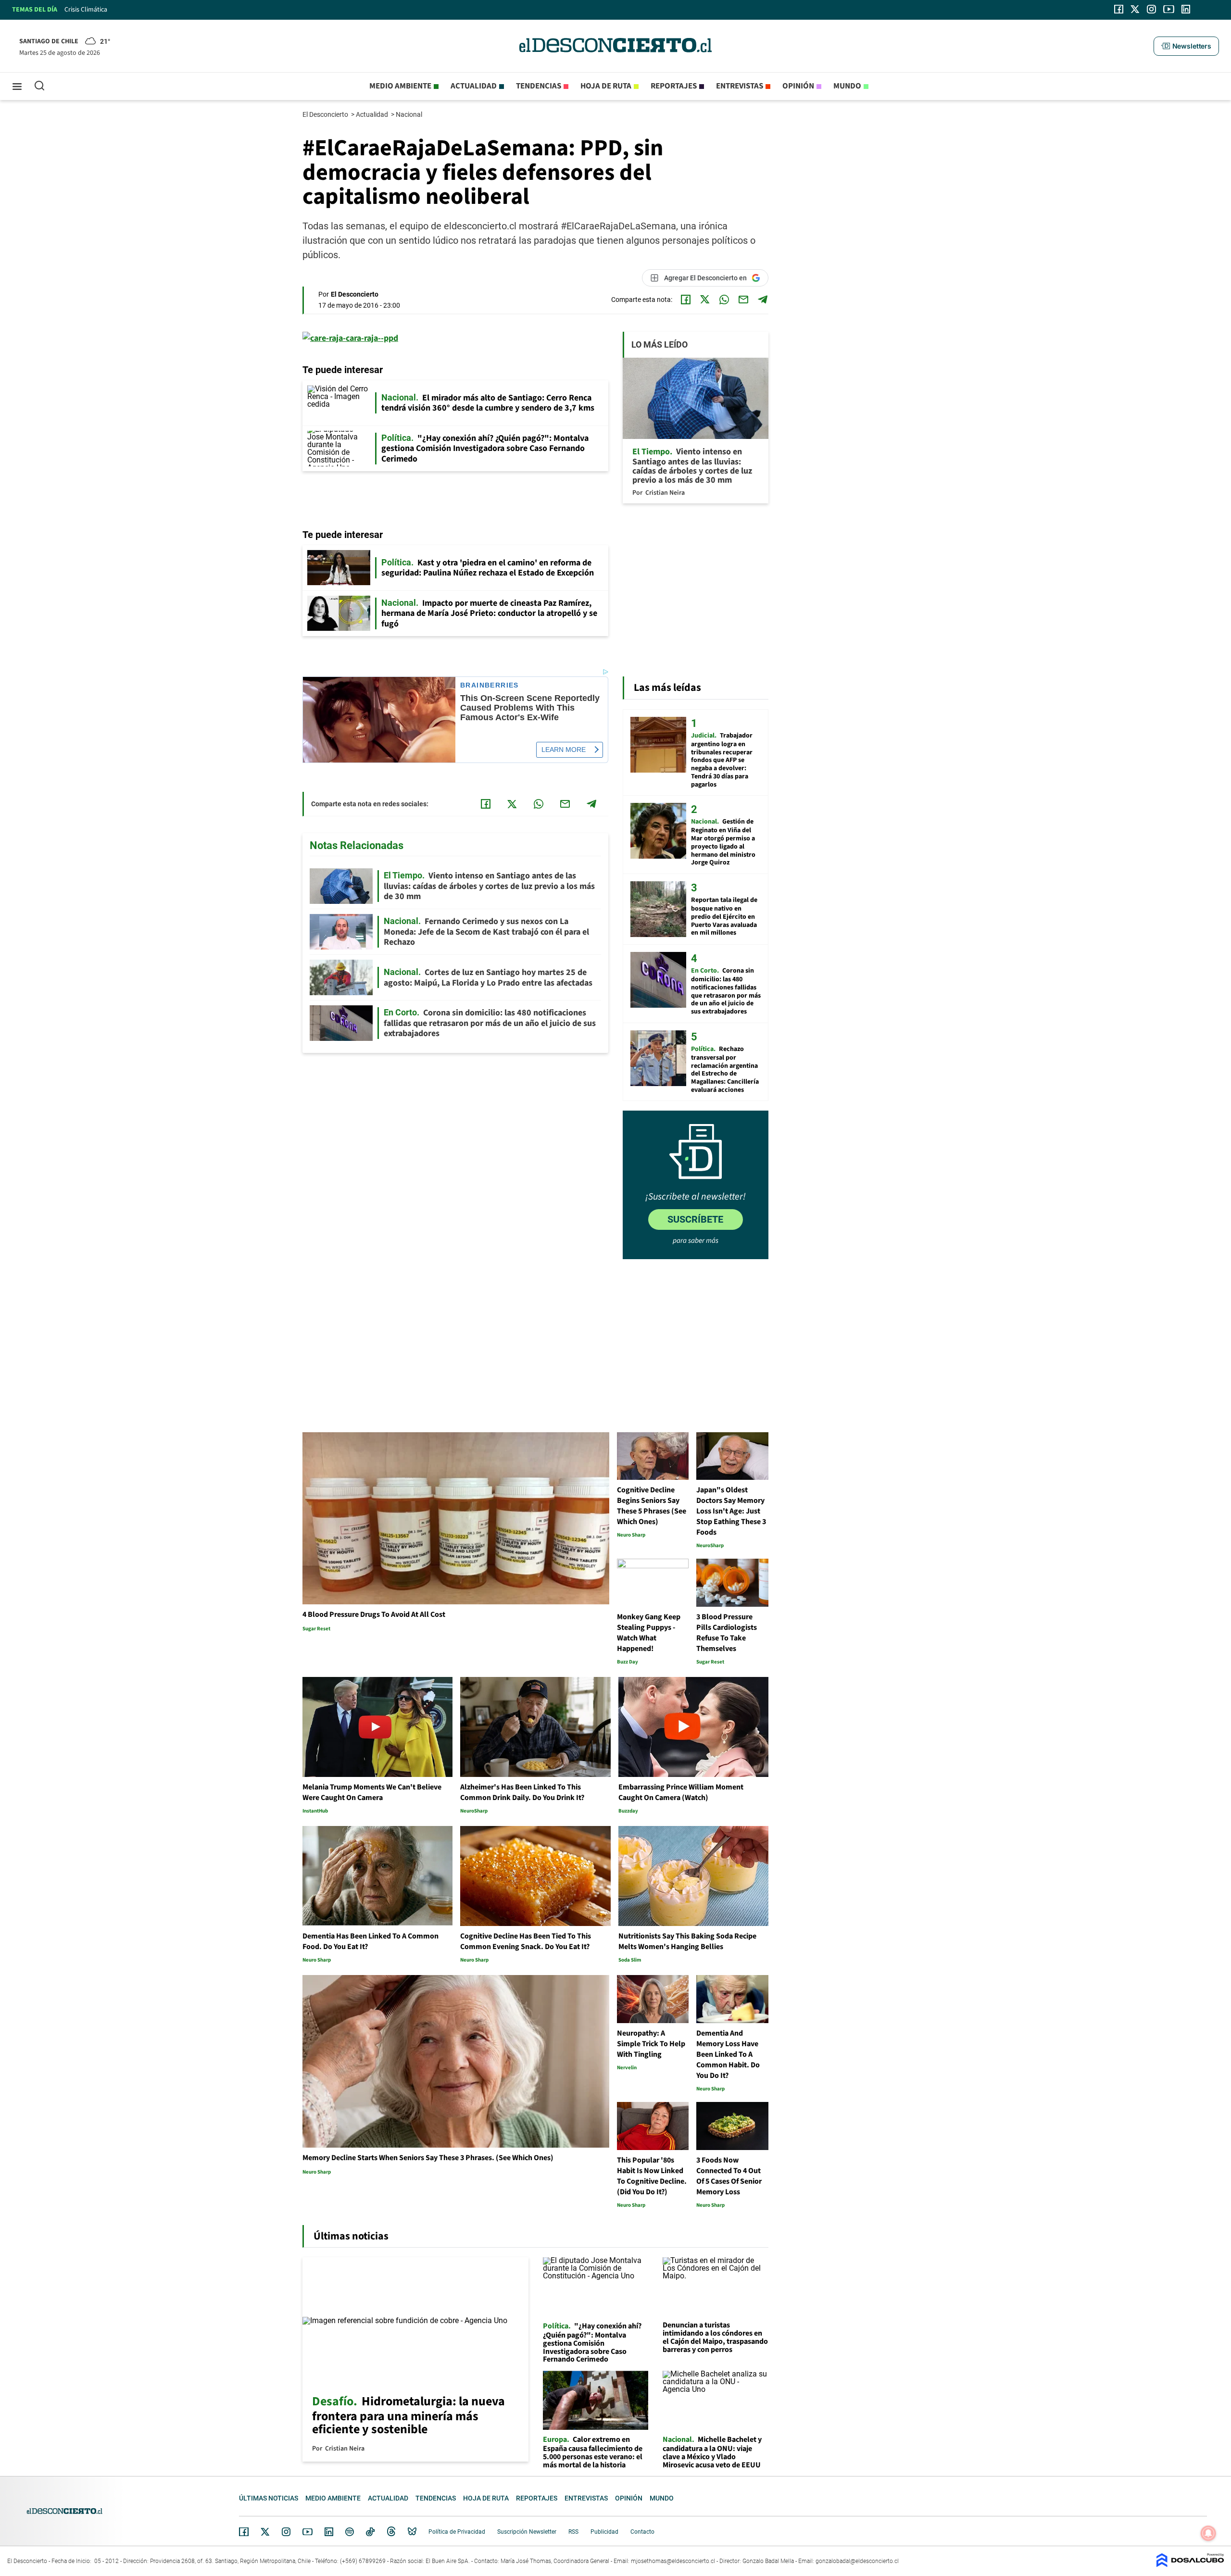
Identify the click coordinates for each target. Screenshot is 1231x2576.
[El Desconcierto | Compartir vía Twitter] (705, 300)
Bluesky (412, 2532)
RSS (573, 2532)
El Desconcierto (326, 114)
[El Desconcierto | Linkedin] (1186, 9)
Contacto (642, 2532)
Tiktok (370, 2532)
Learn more (564, 750)
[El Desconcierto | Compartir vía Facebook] (686, 300)
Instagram (286, 2532)
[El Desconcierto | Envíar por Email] (743, 300)
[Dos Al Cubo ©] (1190, 2565)
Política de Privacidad (457, 2532)
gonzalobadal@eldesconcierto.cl (857, 2561)
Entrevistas (740, 86)
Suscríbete (695, 1219)
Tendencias (539, 86)
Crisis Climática (86, 10)
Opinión (798, 86)
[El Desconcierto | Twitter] (1135, 9)
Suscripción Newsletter (527, 2532)
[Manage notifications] (1208, 2533)
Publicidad (604, 2532)
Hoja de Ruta (606, 86)
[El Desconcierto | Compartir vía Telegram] (763, 300)
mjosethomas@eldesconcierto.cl (673, 2561)
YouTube (307, 2532)
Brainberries (490, 685)
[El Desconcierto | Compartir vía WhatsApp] (724, 300)
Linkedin (329, 2532)
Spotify (350, 2532)
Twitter (265, 2532)
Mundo (847, 86)
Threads (391, 2532)
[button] (1186, 46)
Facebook (244, 2532)
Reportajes (674, 86)
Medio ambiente (400, 86)
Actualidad (474, 86)
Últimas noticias (269, 2498)
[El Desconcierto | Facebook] (1119, 9)
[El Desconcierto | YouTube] (1169, 9)
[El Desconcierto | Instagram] (1151, 9)
